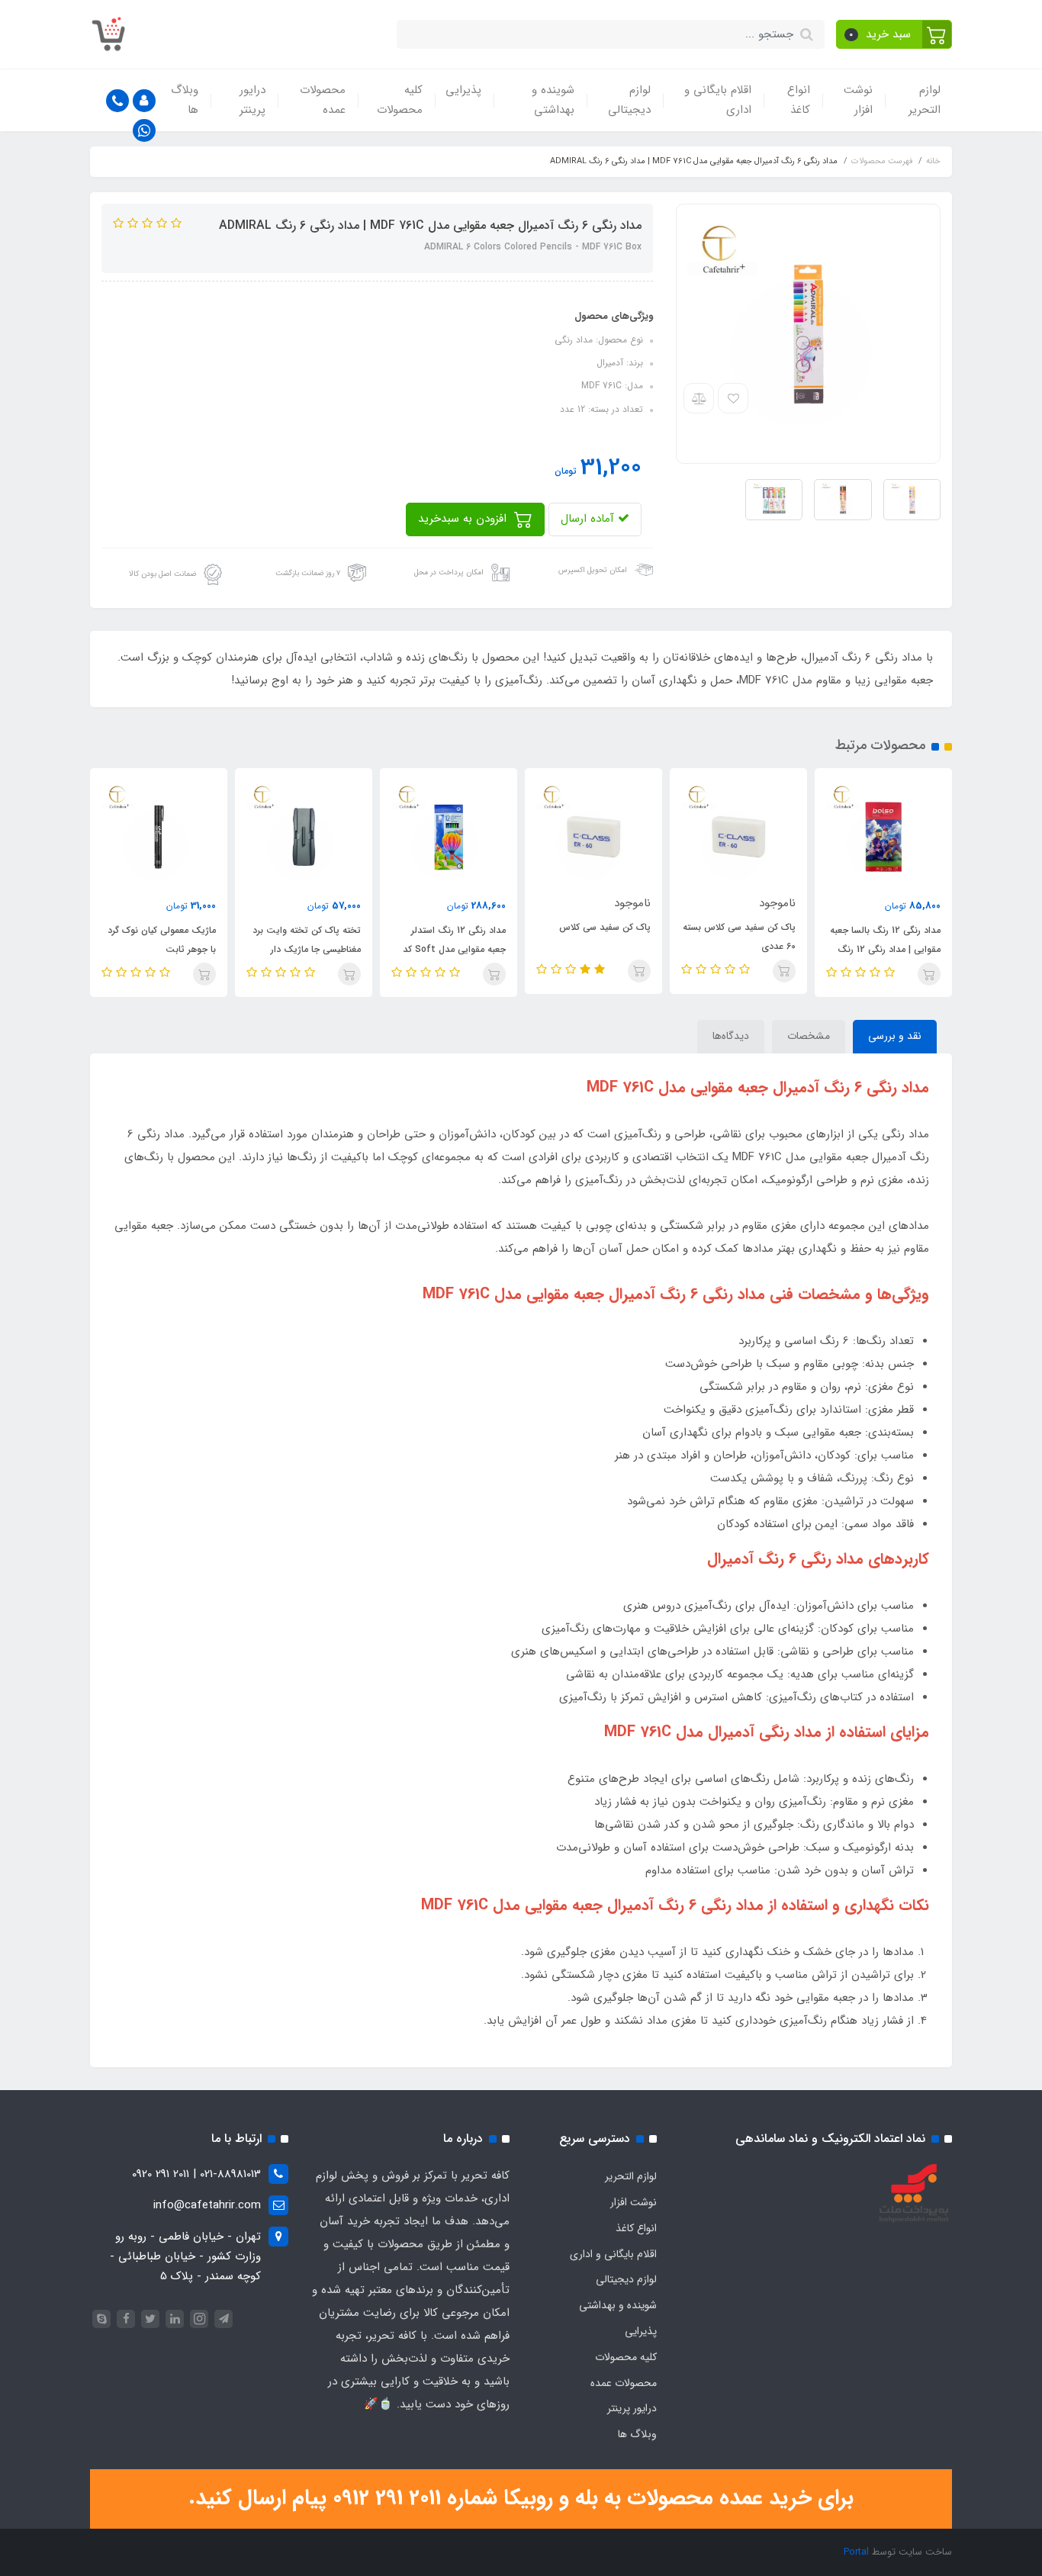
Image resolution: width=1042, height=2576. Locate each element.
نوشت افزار (858, 100)
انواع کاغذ (799, 100)
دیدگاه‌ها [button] (731, 1036)
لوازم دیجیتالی (629, 100)
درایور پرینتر (252, 100)
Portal (856, 2552)
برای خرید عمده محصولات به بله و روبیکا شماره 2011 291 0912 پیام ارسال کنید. (521, 2498)
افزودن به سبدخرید (464, 519)
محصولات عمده (323, 100)
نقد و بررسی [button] (895, 1036)
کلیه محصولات (400, 100)
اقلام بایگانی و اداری (718, 100)
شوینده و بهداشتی (553, 100)
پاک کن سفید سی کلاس (605, 927)
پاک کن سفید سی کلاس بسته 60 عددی (739, 937)
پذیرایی (463, 90)
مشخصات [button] (809, 1036)
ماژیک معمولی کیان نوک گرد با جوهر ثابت (162, 940)
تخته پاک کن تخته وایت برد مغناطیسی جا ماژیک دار (307, 940)
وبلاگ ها (185, 100)
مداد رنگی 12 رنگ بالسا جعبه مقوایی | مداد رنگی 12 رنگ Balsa (885, 949)
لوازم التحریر (925, 100)
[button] (894, 34)
